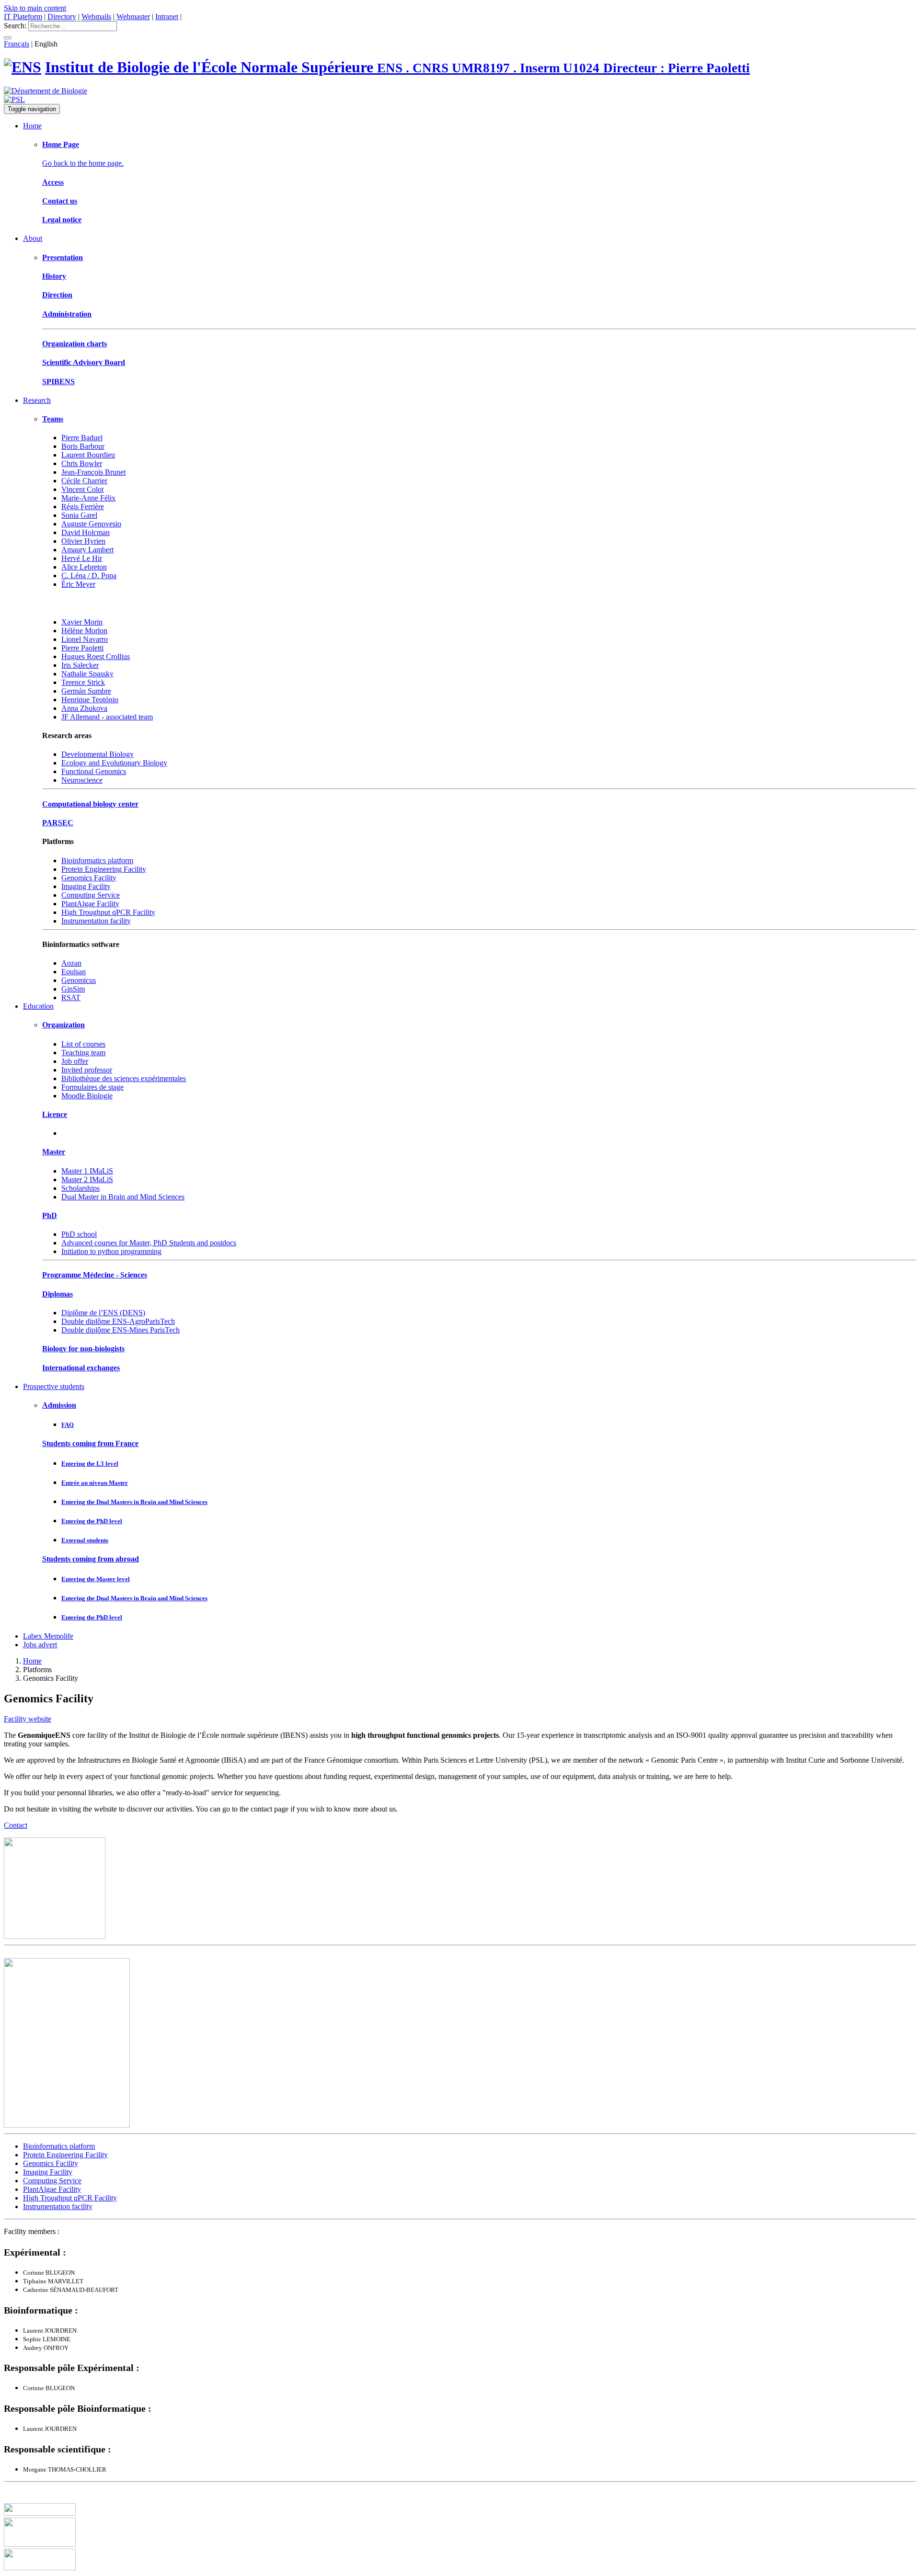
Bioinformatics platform (97, 861)
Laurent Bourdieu (88, 455)
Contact (16, 1825)
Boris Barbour (83, 446)
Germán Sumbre (86, 691)
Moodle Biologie (87, 1096)
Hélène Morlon (84, 631)
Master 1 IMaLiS (87, 1171)
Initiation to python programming (111, 1251)
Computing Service (91, 895)
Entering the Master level (96, 1579)
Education (38, 1006)
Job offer (75, 1061)
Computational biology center (90, 804)
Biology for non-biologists (83, 1349)
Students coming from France (90, 1443)
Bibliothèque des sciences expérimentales (124, 1078)
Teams (53, 419)
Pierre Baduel (82, 438)
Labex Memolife (48, 1636)
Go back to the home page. (83, 163)
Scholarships (80, 1188)
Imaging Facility (86, 886)
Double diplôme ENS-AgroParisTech (118, 1321)
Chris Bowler (82, 463)
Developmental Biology (98, 754)
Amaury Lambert (87, 550)
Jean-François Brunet (93, 472)
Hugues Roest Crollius (96, 656)
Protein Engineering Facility (104, 869)
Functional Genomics (94, 771)
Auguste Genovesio (91, 524)
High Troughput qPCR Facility (108, 912)
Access (53, 182)
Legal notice (62, 220)
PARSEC (58, 823)
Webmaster (133, 17)
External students (85, 1540)
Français (17, 44)
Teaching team (83, 1053)
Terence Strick (83, 682)
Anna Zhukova (84, 708)
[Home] (23, 67)
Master (54, 1152)
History (54, 276)
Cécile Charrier (84, 481)
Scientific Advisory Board (84, 362)
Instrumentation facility (96, 921)
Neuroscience (82, 780)
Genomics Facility (89, 878)
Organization (63, 1025)
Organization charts (75, 344)
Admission (59, 1405)
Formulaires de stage (92, 1087)
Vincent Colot (82, 489)
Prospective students (54, 1386)
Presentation (63, 257)
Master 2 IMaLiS (87, 1180)
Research (37, 400)
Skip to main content (35, 8)
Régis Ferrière (83, 507)
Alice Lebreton (84, 567)
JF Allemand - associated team (107, 717)
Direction (57, 295)
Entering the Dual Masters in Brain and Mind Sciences (134, 1502)
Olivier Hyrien (83, 541)
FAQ (68, 1425)
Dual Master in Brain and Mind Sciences (123, 1197)
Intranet (167, 17)
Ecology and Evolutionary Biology (114, 763)
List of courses (83, 1044)
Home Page (61, 144)
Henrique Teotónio (90, 700)
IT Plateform (23, 17)
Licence (55, 1114)
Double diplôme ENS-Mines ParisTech (121, 1330)
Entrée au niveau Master (95, 1483)
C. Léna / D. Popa (89, 576)
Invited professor (87, 1070)
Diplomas (57, 1294)
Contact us (60, 201)
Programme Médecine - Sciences (95, 1275)
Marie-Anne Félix (88, 498)
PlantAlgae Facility (90, 904)
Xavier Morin (82, 622)
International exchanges (81, 1368)
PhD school (79, 1234)
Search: (15, 26)
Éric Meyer (78, 584)
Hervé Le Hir (82, 558)
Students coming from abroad (91, 1559)
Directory (62, 17)
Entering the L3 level (90, 1464)
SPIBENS (58, 382)
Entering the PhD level (92, 1521)
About (33, 238)
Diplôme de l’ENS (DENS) (103, 1313)
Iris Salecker (80, 665)
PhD (50, 1215)
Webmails (96, 17)
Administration (67, 314)
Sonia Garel (79, 515)
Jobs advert (40, 1645)
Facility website (28, 1719)
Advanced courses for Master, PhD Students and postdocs (149, 1243)
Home (32, 126)
